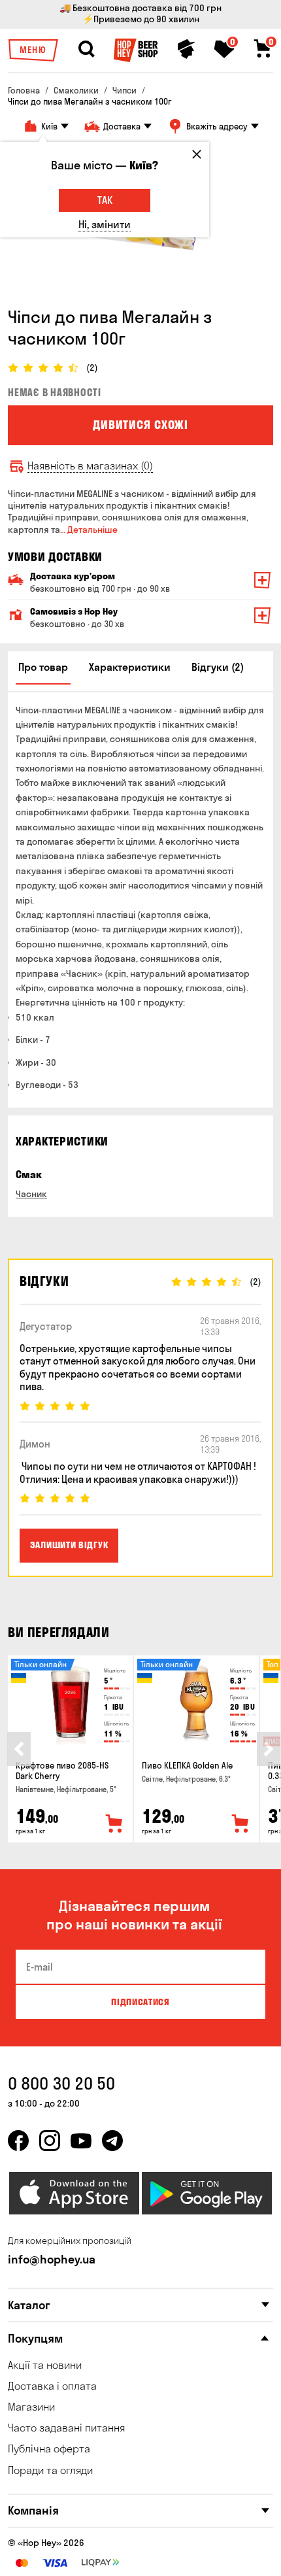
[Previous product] (19, 1749)
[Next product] (269, 1749)
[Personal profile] (186, 49)
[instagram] (50, 2141)
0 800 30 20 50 (61, 2083)
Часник (31, 1194)
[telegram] (112, 2141)
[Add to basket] (114, 1824)
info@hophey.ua (52, 2259)
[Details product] (70, 1704)
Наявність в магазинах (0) (90, 466)
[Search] (86, 49)
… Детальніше (89, 530)
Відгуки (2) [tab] (218, 667)
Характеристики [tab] (130, 667)
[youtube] (81, 2141)
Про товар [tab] (43, 667)
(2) (92, 368)
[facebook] (18, 2141)
